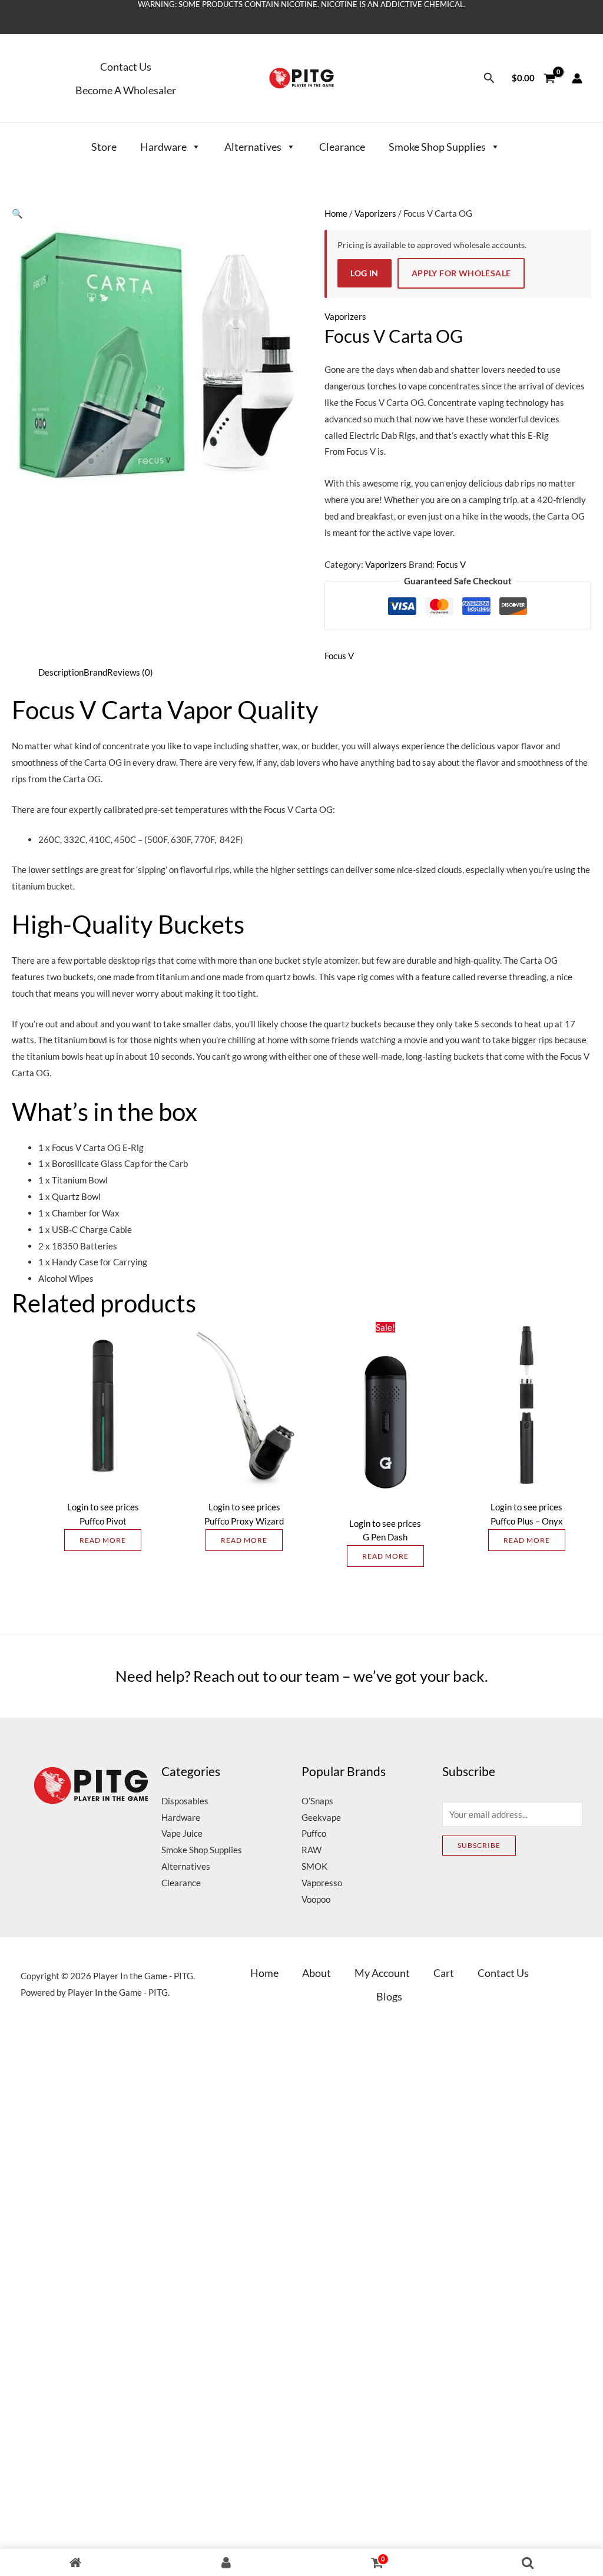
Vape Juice (182, 1833)
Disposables (185, 1801)
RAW (312, 1850)
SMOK (314, 1866)
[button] (489, 78)
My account (382, 1973)
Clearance (342, 147)
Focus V (451, 564)
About (317, 1973)
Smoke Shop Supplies (437, 147)
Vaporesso (322, 1883)
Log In (364, 273)
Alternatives (253, 147)
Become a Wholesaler (126, 90)
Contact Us (126, 67)
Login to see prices (103, 1507)
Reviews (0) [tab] (130, 672)
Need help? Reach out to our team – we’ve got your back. (302, 1676)
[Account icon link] (577, 78)
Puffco (314, 1833)
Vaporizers (375, 213)
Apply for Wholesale (461, 273)
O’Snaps (317, 1801)
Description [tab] (61, 672)
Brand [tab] (95, 672)
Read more (103, 1540)
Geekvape (321, 1817)
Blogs (389, 1996)
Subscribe (479, 1845)
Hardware (163, 147)
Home (336, 213)
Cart (444, 1973)
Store (104, 147)
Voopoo (316, 1899)
